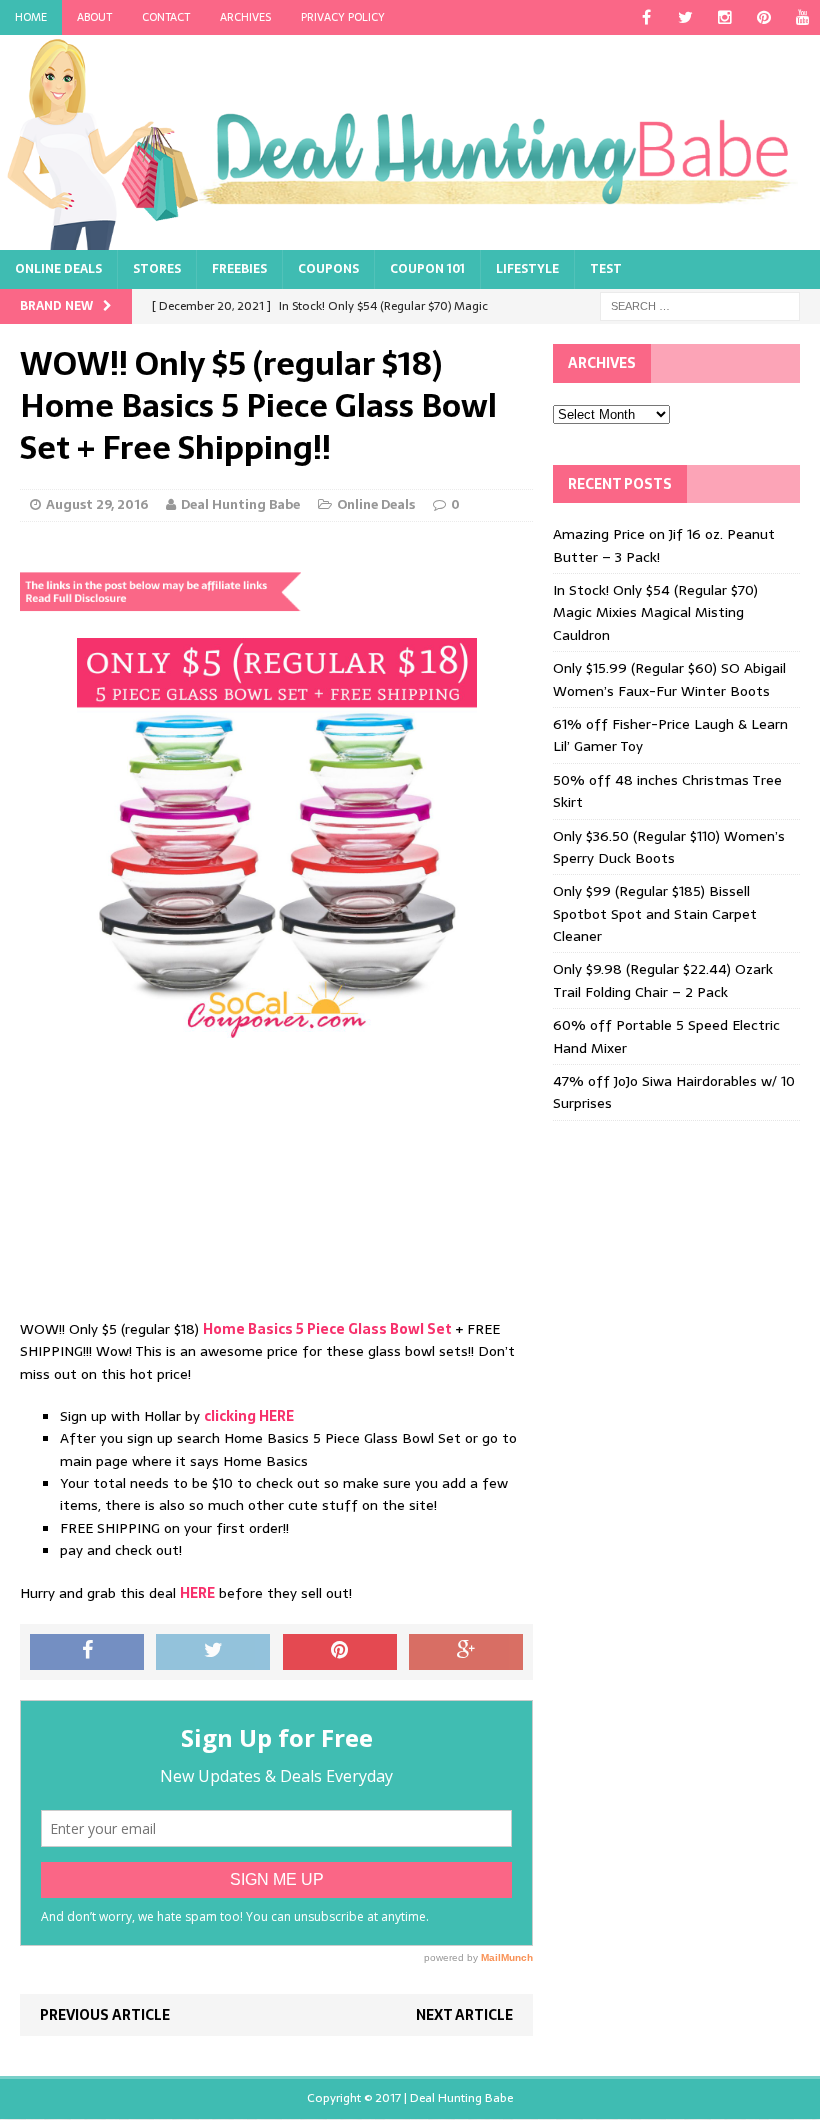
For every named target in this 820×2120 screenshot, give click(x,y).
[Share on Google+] (466, 1652)
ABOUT (94, 17)
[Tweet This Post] (213, 1652)
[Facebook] (646, 17)
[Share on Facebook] (87, 1652)
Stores (157, 269)
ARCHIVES (245, 17)
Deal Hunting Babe (240, 504)
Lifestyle (527, 269)
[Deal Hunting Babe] (410, 142)
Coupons (328, 269)
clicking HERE (249, 1416)
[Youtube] (802, 17)
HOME (31, 17)
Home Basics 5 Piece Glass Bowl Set (327, 1329)
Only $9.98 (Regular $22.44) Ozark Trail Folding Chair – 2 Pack (663, 980)
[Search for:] (700, 306)
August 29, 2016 (97, 504)
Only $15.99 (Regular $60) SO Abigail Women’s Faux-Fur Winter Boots (669, 679)
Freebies (239, 269)
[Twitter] (685, 17)
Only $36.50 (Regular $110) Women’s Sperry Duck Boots (669, 847)
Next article (464, 2015)
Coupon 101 (427, 269)
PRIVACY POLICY (343, 17)
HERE (197, 1593)
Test (606, 269)
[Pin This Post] (340, 1652)
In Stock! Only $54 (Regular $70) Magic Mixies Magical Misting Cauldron (655, 612)
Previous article (105, 2015)
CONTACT (166, 17)
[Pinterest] (763, 17)
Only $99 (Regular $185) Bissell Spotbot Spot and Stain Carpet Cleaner (655, 913)
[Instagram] (724, 17)
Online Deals (58, 269)
